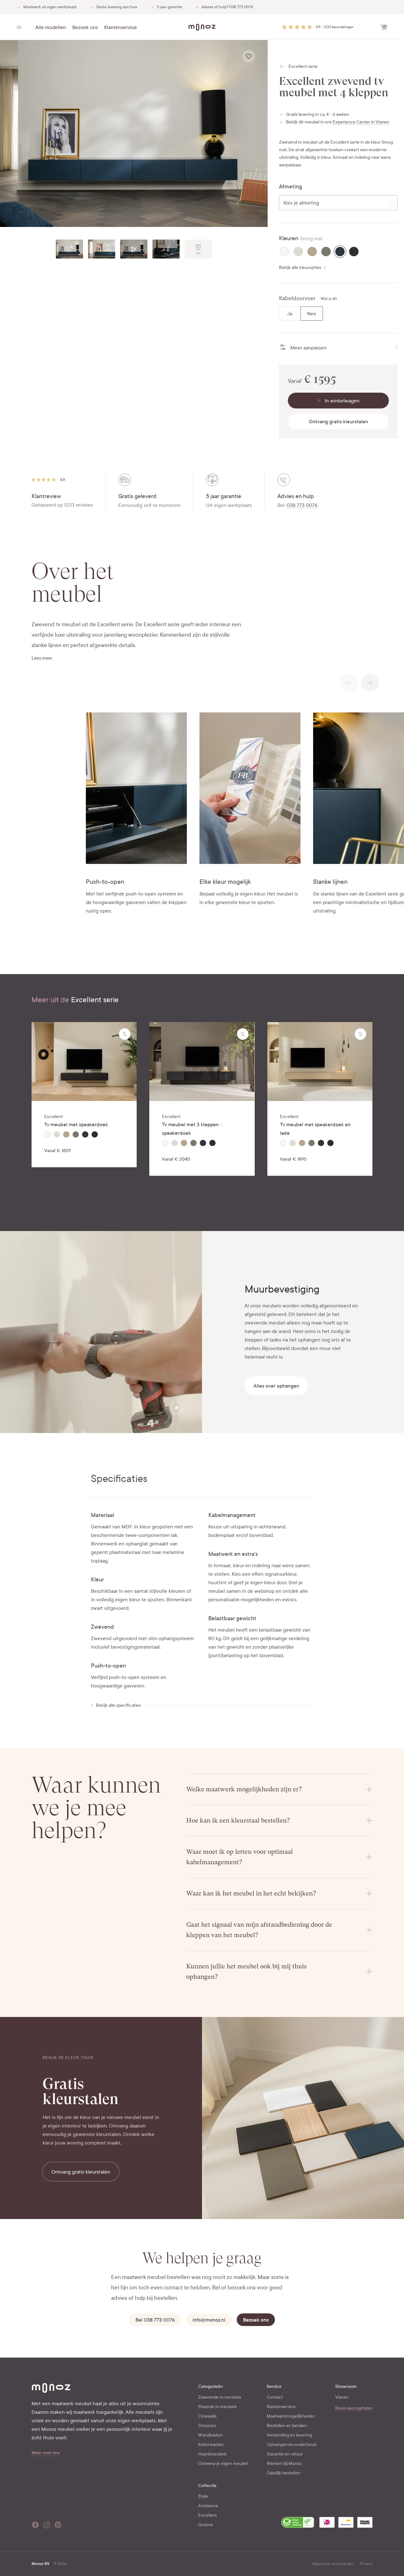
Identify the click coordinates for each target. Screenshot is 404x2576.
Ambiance (208, 2506)
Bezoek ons (85, 27)
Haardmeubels (212, 2454)
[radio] (284, 252)
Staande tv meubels (217, 2407)
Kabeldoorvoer (297, 298)
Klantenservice (121, 27)
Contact (275, 2397)
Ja (290, 314)
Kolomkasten (211, 2445)
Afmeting (291, 187)
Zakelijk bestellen (283, 2473)
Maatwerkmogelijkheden (291, 2416)
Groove (206, 2525)
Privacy (366, 2564)
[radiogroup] (338, 252)
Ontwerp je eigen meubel (223, 2463)
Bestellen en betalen (287, 2426)
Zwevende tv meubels (220, 2397)
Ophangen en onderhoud (291, 2445)
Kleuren (289, 238)
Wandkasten (210, 2435)
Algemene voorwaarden (333, 2564)
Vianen (342, 2397)
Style (203, 2496)
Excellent (208, 2515)
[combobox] (338, 203)
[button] (318, 27)
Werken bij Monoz (284, 2463)
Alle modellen (51, 27)
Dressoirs (207, 2426)
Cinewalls (207, 2416)
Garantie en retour (285, 2454)
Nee (312, 314)
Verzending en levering (289, 2435)
